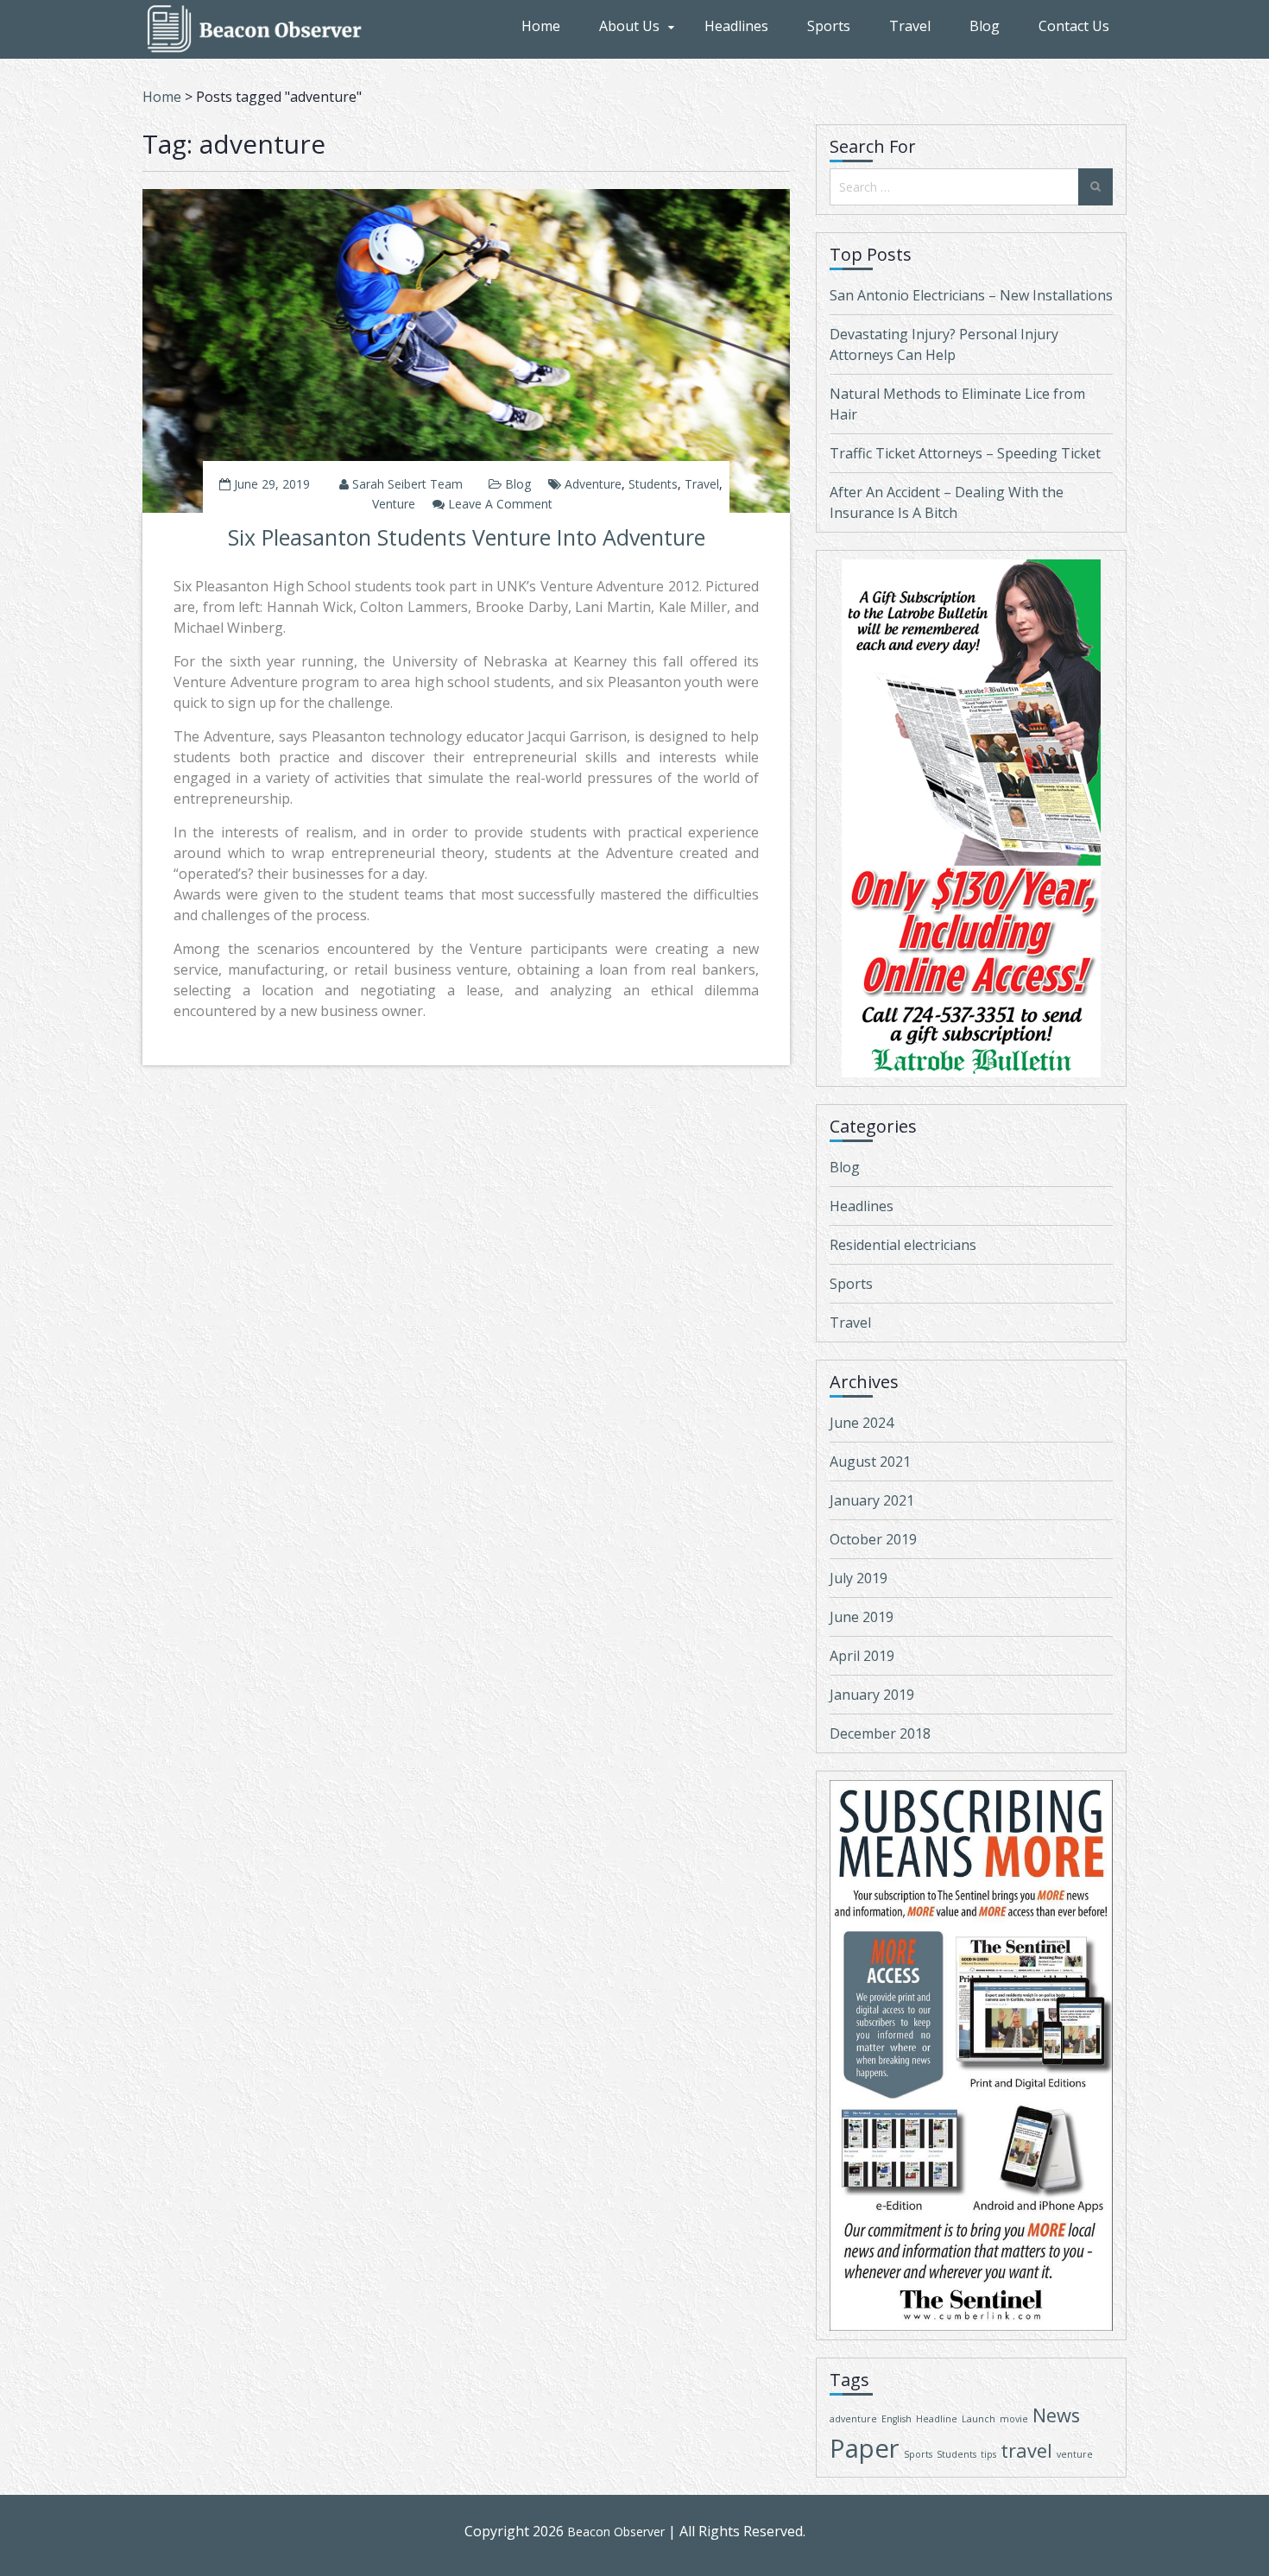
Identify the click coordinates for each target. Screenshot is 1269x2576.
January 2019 (872, 1695)
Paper (865, 2448)
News (1056, 2415)
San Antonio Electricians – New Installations (971, 295)
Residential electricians (903, 1245)
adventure (593, 484)
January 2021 (872, 1500)
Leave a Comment (500, 504)
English (897, 2419)
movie (1014, 2419)
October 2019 (873, 1539)
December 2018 (880, 1733)
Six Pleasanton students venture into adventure (467, 537)
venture (394, 504)
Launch (979, 2419)
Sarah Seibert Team (407, 484)
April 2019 (862, 1656)
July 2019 (859, 1578)
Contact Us (1074, 26)
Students (653, 484)
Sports (829, 26)
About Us (629, 26)
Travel (910, 26)
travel (702, 484)
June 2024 (862, 1423)
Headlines (736, 26)
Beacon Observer (616, 2532)
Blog (985, 26)
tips (988, 2454)
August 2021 (870, 1462)
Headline (937, 2419)
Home (541, 26)
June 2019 (862, 1617)
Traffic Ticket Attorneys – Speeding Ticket (965, 453)
